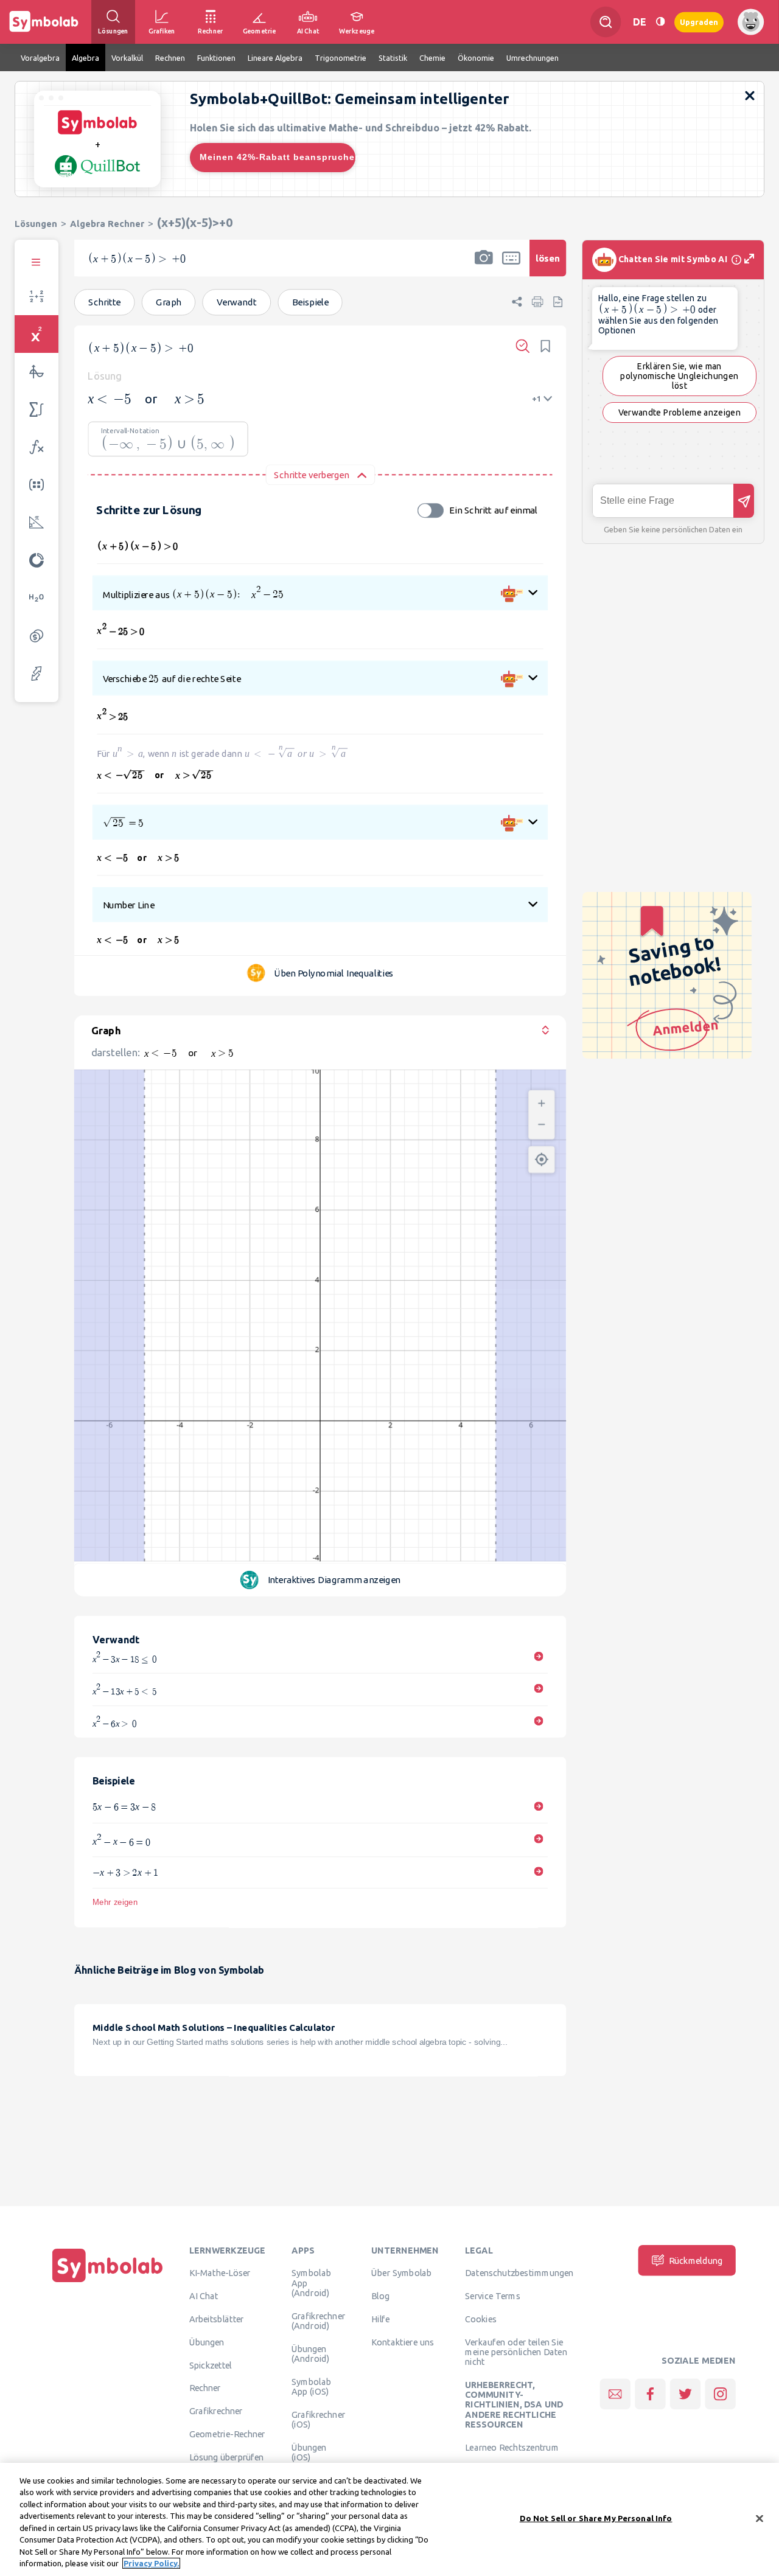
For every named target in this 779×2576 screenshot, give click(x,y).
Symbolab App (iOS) (311, 2386)
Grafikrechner (216, 2411)
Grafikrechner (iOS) (318, 2419)
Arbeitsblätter (217, 2319)
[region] (389, 2519)
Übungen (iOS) (309, 2452)
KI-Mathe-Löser (220, 2273)
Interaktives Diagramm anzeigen (334, 1580)
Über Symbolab (401, 2273)
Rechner (205, 2388)
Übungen (207, 2342)
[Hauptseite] (108, 2283)
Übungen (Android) (311, 2353)
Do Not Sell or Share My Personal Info (596, 2518)
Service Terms (493, 2296)
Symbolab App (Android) (311, 2283)
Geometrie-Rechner (227, 2434)
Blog (380, 2296)
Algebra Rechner (107, 224)
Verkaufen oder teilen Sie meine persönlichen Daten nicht (516, 2352)
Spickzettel (211, 2365)
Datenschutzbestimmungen (519, 2273)
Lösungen (36, 224)
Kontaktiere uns (403, 2342)
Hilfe (380, 2319)
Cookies (481, 2319)
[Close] (760, 2518)
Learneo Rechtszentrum (512, 2447)
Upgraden (699, 22)
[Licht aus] (660, 22)
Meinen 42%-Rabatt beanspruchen (278, 157)
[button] (484, 266)
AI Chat (204, 2296)
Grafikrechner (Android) (318, 2320)
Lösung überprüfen (226, 2457)
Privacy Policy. (151, 2563)
